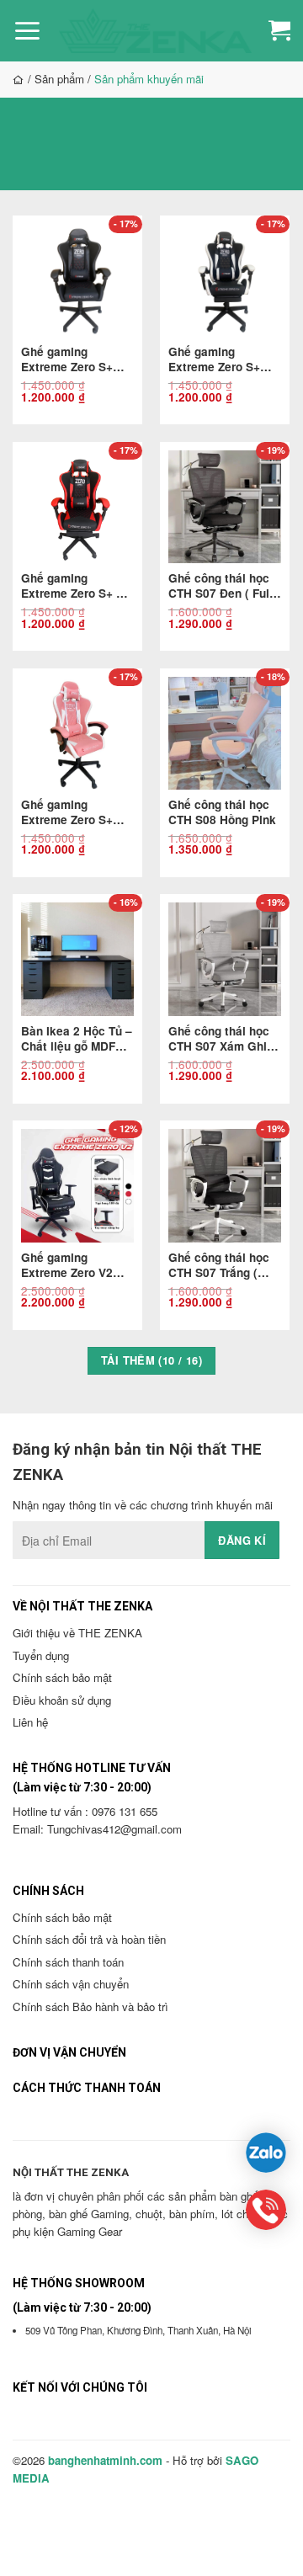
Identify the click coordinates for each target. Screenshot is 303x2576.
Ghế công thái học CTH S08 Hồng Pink (222, 812)
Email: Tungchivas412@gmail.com (97, 1829)
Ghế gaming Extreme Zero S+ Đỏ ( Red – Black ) (76, 586)
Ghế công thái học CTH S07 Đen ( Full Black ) (221, 586)
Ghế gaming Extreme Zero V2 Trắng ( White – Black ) (67, 1265)
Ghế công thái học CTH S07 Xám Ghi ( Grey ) (221, 1039)
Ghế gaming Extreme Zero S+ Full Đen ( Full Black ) (77, 359)
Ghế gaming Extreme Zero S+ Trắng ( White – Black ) (214, 359)
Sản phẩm (59, 79)
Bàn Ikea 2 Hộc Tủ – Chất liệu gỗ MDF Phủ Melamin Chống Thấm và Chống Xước (77, 1039)
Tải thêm (151, 1360)
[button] (27, 31)
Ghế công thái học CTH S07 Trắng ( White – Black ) (219, 1265)
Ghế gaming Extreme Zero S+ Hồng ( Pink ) (67, 812)
